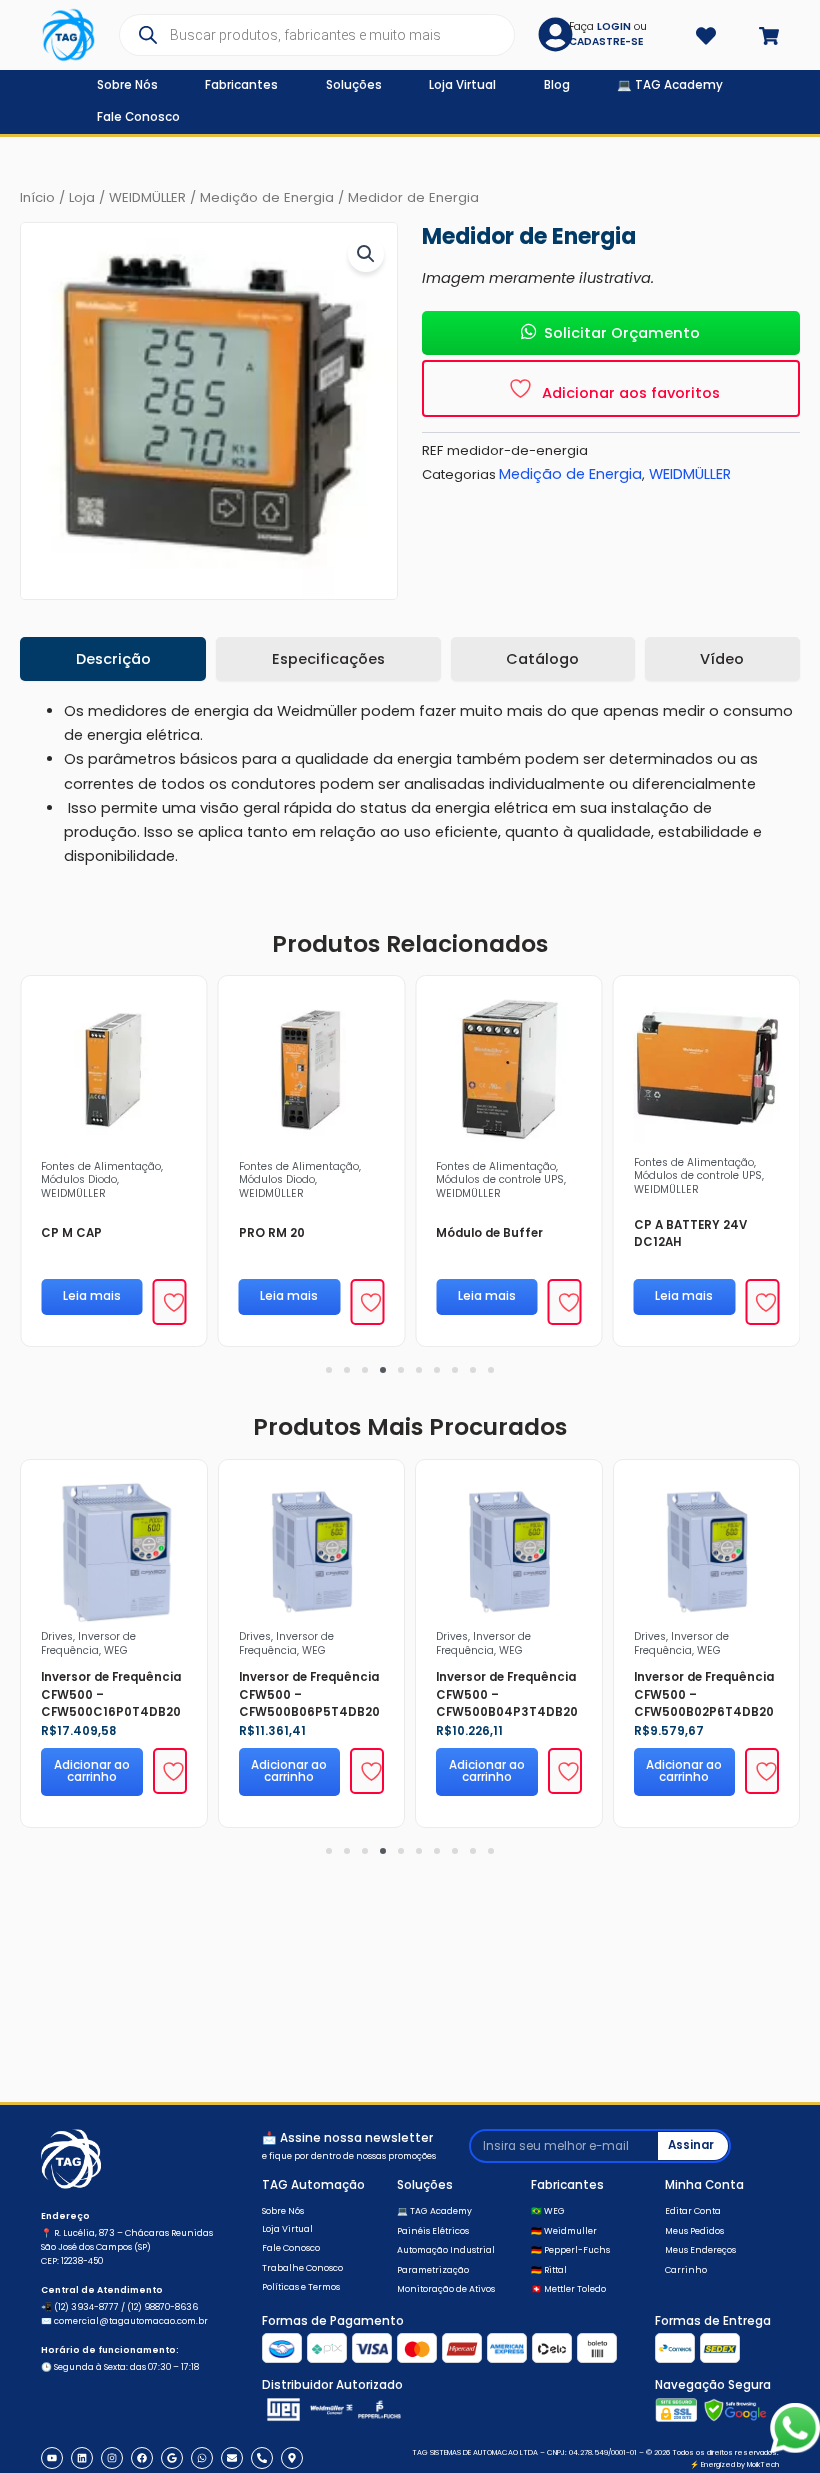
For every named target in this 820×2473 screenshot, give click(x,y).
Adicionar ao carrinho (92, 1771)
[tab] (113, 659)
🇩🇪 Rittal (549, 2270)
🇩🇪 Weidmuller (564, 2231)
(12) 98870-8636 (162, 2307)
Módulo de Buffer (489, 1233)
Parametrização (433, 2270)
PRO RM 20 (272, 1233)
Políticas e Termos (301, 2287)
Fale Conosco (291, 2248)
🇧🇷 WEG (548, 2211)
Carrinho (686, 2270)
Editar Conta (693, 2211)
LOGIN (614, 26)
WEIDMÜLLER (147, 197)
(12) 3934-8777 (86, 2307)
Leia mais (92, 1296)
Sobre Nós (283, 2211)
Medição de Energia (267, 197)
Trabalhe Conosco (302, 2268)
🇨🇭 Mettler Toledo (568, 2289)
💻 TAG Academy (434, 2211)
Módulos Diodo (79, 1179)
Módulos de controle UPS (500, 1179)
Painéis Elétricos (433, 2231)
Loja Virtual (287, 2229)
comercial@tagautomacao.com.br (131, 2321)
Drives (57, 1636)
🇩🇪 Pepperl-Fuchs (570, 2250)
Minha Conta (704, 2185)
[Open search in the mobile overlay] (316, 35)
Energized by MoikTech (740, 2464)
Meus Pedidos (694, 2231)
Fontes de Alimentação (101, 1166)
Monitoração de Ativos (446, 2289)
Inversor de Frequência (88, 1643)
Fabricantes (567, 2185)
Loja (82, 197)
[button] (366, 254)
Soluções (425, 2185)
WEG (116, 1650)
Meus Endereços (700, 2250)
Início (37, 197)
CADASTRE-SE (606, 41)
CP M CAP (71, 1233)
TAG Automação (313, 2185)
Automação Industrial (446, 2250)
